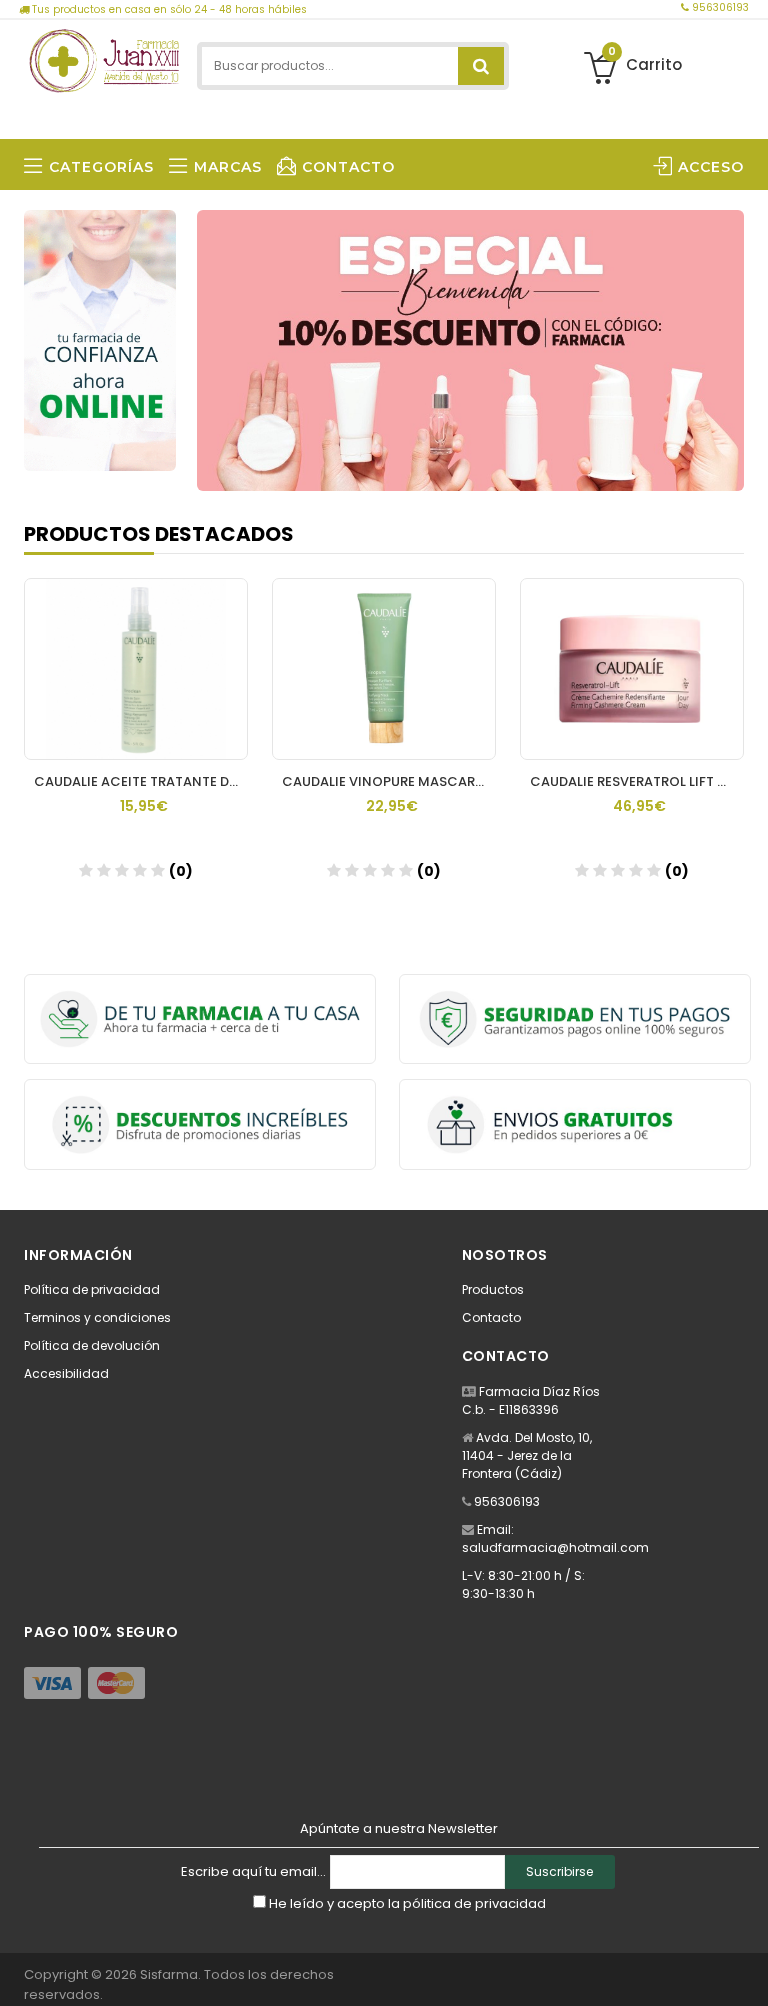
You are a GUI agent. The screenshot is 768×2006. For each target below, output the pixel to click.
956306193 (719, 7)
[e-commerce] (104, 57)
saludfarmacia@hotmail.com (555, 1547)
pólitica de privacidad (474, 1903)
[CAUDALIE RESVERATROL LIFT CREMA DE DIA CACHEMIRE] (632, 669)
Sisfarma (169, 1974)
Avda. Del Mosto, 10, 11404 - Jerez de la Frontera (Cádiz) (527, 1455)
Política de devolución (92, 1345)
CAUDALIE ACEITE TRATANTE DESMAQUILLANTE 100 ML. (141, 781)
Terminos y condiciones (97, 1317)
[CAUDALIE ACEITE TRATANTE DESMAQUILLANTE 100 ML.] (136, 669)
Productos (493, 1289)
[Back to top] (747, 1970)
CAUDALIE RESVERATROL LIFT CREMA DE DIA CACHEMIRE (637, 781)
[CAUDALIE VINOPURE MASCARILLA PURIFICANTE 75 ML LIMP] (384, 669)
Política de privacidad (92, 1289)
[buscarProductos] (481, 66)
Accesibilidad (66, 1373)
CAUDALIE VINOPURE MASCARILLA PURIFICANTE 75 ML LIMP (389, 781)
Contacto (491, 1317)
